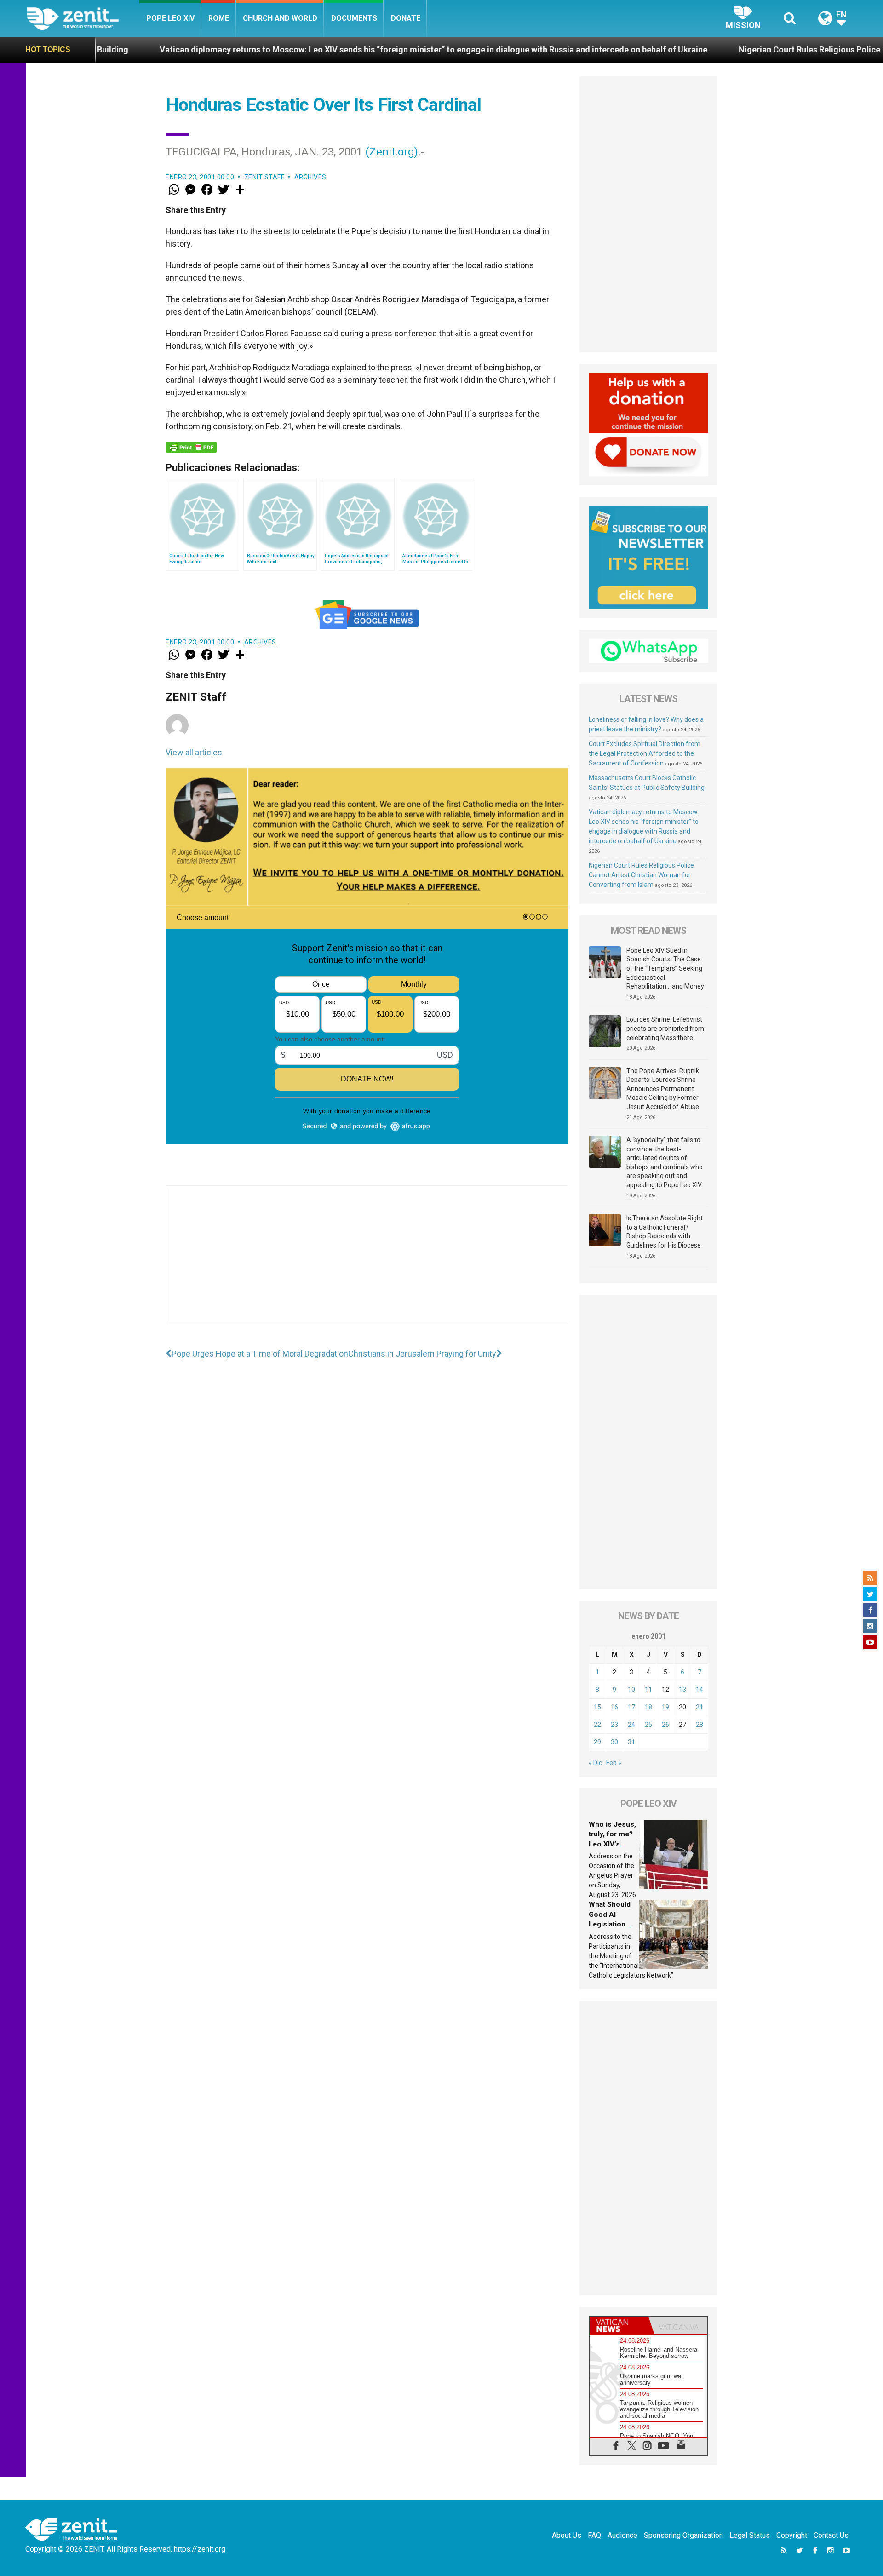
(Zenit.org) (392, 152)
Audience (622, 2535)
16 (614, 1707)
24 (631, 1725)
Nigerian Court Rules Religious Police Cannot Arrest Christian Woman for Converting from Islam (641, 875)
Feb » (614, 1763)
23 (614, 1725)
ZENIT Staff (264, 177)
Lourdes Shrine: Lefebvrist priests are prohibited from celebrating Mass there (665, 1028)
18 (648, 1707)
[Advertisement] (367, 1264)
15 (597, 1707)
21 (700, 1707)
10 (631, 1690)
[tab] (619, 2326)
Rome (219, 18)
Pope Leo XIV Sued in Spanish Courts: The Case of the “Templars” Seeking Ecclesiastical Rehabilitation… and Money (665, 968)
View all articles (194, 752)
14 (700, 1690)
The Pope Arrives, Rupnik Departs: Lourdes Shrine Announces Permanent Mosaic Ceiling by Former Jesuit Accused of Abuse (663, 1089)
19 (665, 1707)
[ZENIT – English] (83, 18)
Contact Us (831, 2535)
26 (665, 1725)
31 (631, 1742)
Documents (354, 18)
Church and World (280, 18)
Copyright (792, 2535)
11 (648, 1690)
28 (700, 1725)
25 (648, 1725)
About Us (567, 2535)
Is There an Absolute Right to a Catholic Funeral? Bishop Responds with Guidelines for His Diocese (665, 1232)
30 (614, 1742)
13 (682, 1690)
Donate (406, 18)
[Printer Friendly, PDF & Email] (191, 447)
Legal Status (750, 2535)
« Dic (595, 1763)
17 (631, 1707)
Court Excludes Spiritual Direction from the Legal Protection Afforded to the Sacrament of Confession (645, 753)
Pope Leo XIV (170, 18)
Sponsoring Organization (683, 2535)
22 (597, 1725)
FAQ (594, 2535)
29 (597, 1742)
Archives (310, 177)
